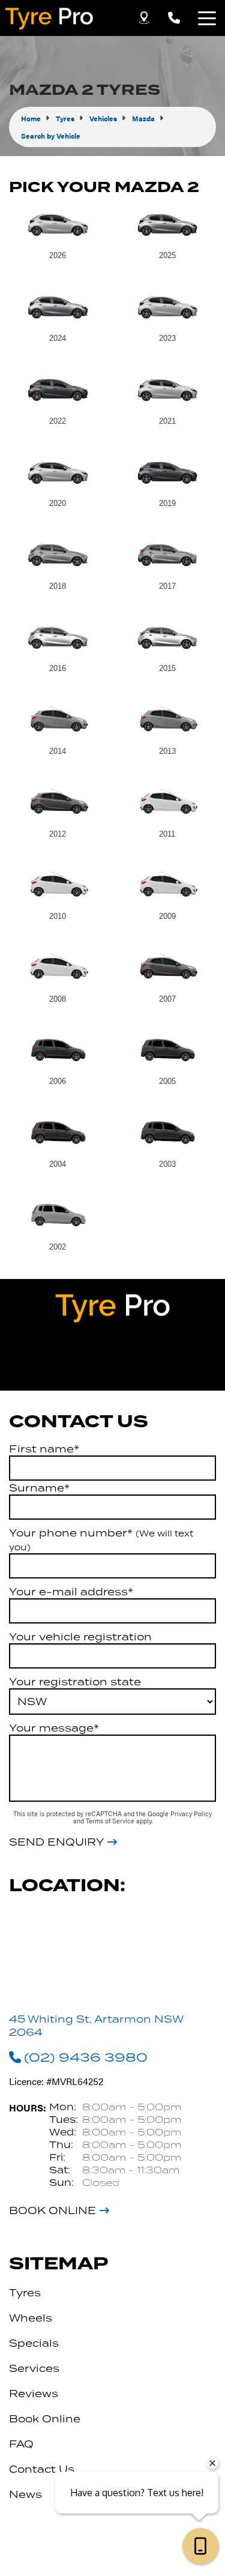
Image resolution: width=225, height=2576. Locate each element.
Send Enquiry (56, 1842)
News (25, 2494)
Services (34, 2368)
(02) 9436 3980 (86, 2057)
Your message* (54, 1728)
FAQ (21, 2444)
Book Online (52, 2210)
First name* (44, 1449)
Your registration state (75, 1682)
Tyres (25, 2293)
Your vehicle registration (80, 1637)
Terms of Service (111, 1821)
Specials (34, 2343)
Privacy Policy (191, 1813)
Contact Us (42, 2469)
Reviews (34, 2394)
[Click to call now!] (174, 18)
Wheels (31, 2318)
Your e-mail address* (71, 1592)
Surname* (39, 1488)
